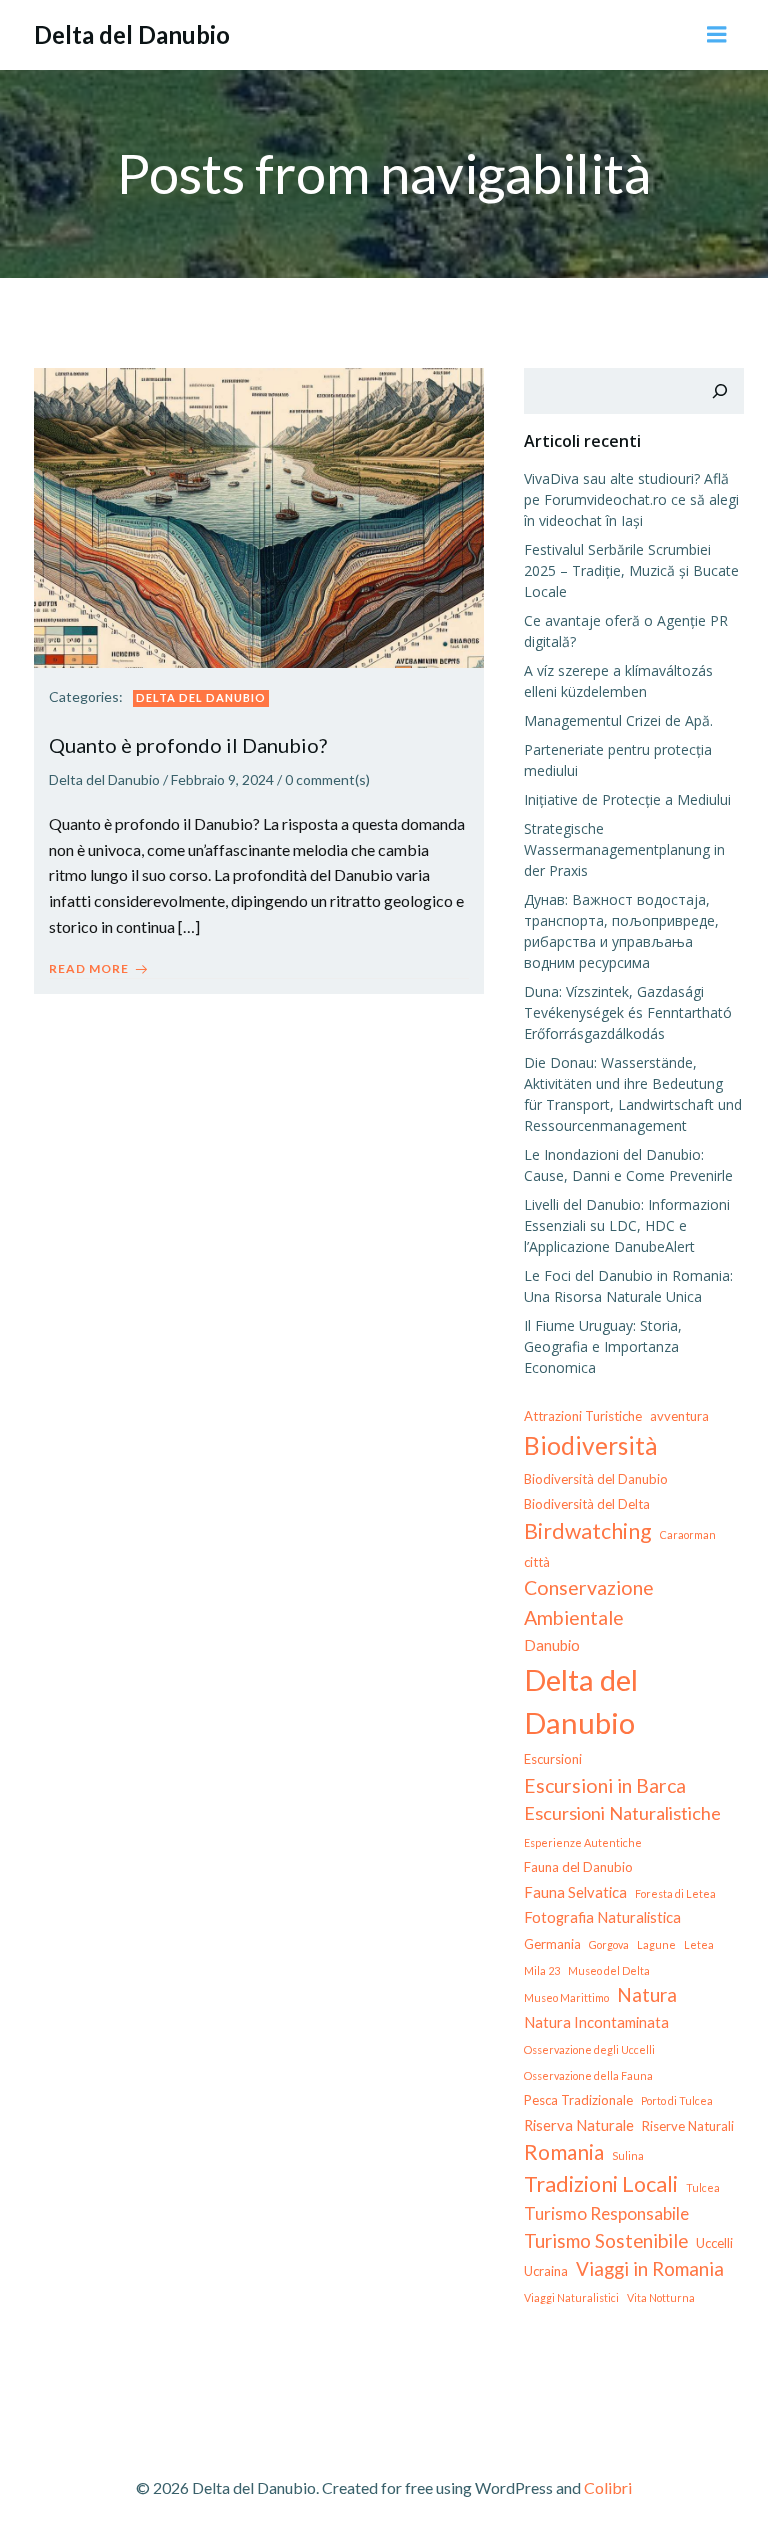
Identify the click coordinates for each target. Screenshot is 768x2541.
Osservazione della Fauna (588, 2075)
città (537, 1562)
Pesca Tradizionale (578, 2100)
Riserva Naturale (579, 2125)
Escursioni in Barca (605, 1785)
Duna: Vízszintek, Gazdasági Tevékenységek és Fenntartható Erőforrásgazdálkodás (628, 1012)
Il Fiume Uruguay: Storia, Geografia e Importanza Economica (603, 1346)
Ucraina (546, 2271)
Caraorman (688, 1534)
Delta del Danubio (201, 697)
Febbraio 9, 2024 (222, 779)
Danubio (552, 1645)
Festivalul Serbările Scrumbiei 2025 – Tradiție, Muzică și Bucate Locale (631, 570)
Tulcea (703, 2187)
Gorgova (609, 1944)
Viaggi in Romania (650, 2268)
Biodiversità (591, 1445)
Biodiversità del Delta (587, 1504)
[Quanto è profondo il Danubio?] (259, 515)
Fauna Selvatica (575, 1892)
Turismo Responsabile (606, 2213)
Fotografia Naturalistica (602, 1917)
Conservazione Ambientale (589, 1602)
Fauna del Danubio (578, 1867)
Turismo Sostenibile (606, 2240)
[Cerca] (720, 391)
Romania (564, 2152)
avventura (679, 1416)
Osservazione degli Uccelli (589, 2049)
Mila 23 (542, 1970)
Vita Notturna (661, 2297)
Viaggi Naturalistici (571, 2297)
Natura (647, 1994)
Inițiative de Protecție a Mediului (627, 799)
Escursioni (553, 1759)
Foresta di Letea (675, 1893)
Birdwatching (588, 1531)
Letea (699, 1944)
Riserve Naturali (688, 2126)
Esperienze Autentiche (583, 1842)
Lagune (656, 1944)
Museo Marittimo (566, 1997)
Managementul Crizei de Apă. (618, 720)
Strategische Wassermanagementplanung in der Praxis (624, 849)
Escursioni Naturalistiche (622, 1813)
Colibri (608, 2487)
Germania (552, 1944)
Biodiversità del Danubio (596, 1479)
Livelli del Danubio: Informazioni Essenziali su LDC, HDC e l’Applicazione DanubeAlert (627, 1225)
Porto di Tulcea (677, 2100)
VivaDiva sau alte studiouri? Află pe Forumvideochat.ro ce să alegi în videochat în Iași (631, 499)
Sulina (628, 2155)
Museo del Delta (609, 1970)
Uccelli (714, 2243)
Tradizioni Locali (601, 2184)
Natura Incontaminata (596, 2022)
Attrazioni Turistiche (583, 1416)
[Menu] (717, 35)
